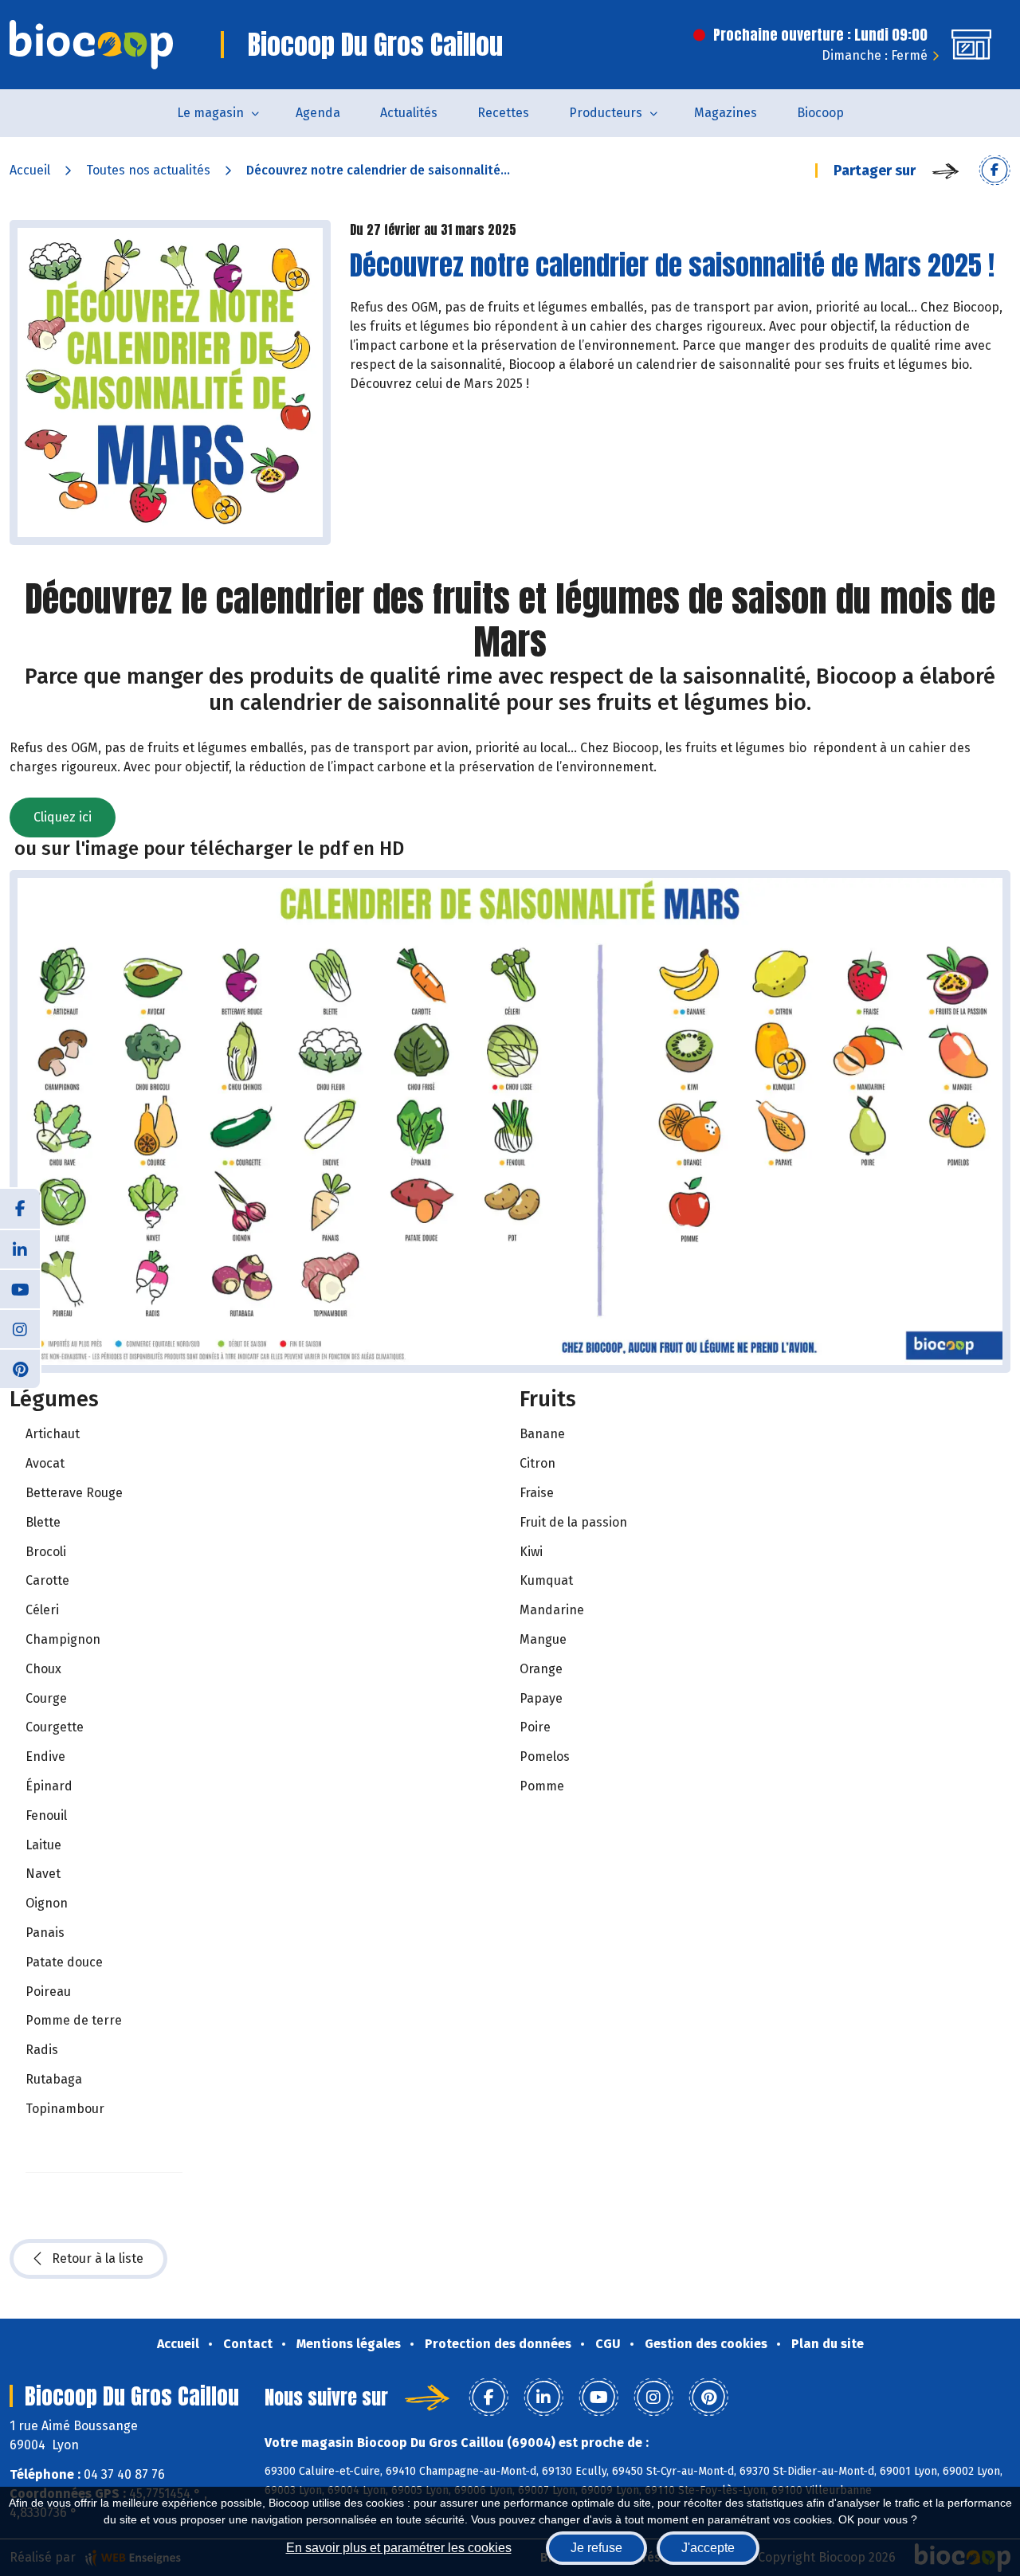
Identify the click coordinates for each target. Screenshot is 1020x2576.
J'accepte (708, 2548)
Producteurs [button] (606, 113)
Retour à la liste (98, 2258)
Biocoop (820, 113)
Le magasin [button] (210, 113)
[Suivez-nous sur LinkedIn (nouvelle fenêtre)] (20, 1249)
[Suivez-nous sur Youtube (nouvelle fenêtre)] (20, 1288)
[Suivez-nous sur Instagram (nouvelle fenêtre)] (20, 1328)
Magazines (726, 113)
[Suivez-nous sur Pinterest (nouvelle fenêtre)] (20, 1368)
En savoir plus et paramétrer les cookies (399, 2548)
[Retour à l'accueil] (91, 45)
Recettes (503, 113)
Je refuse (596, 2548)
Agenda (318, 113)
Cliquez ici (63, 817)
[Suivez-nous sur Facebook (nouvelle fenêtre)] (20, 1209)
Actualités (409, 113)
